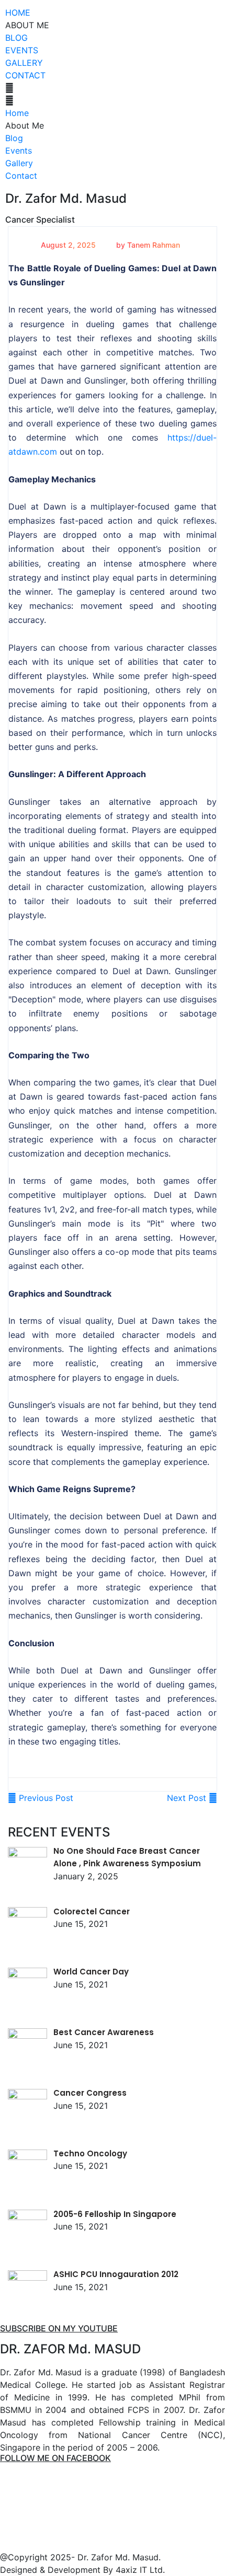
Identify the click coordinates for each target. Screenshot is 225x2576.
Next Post (188, 1798)
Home (18, 13)
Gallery (24, 63)
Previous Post (45, 1798)
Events (22, 50)
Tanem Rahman (154, 245)
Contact (25, 75)
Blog (16, 38)
